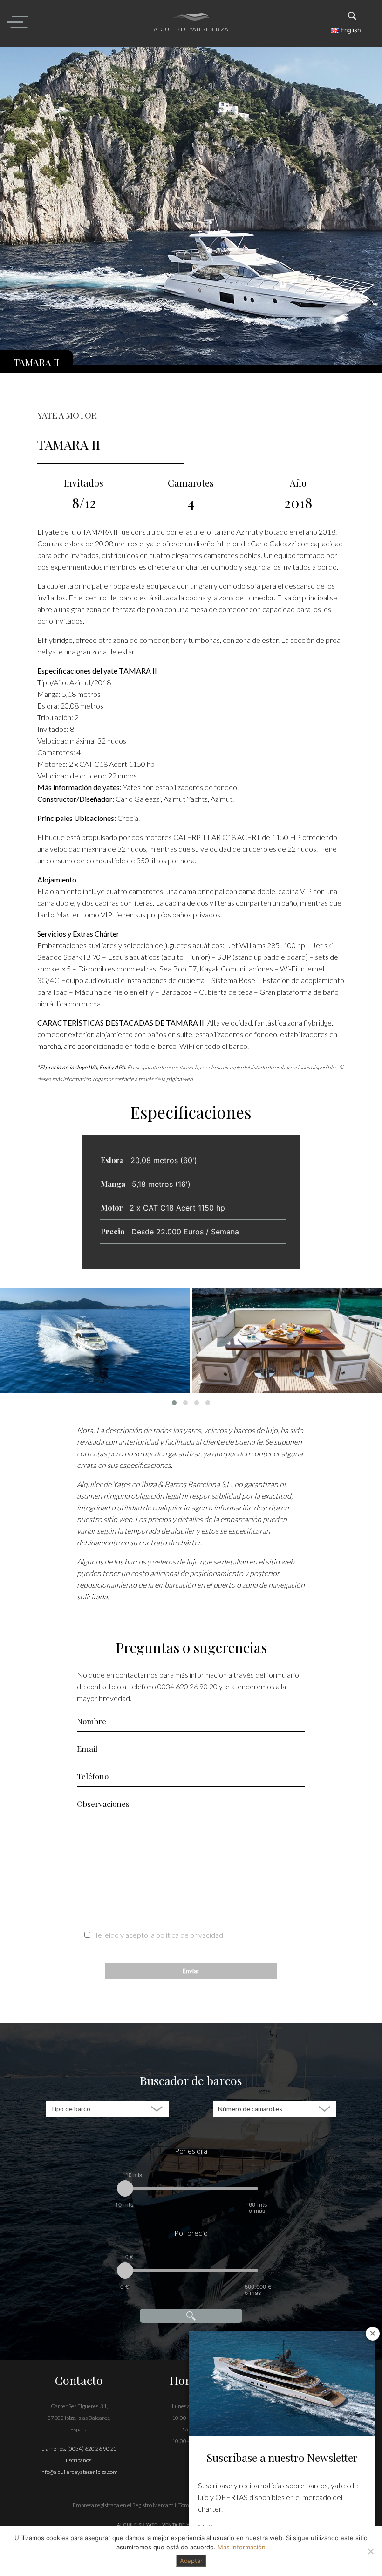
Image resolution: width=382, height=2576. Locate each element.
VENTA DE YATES (181, 2525)
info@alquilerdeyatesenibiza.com (79, 2472)
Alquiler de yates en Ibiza (191, 29)
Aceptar (191, 2561)
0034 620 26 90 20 (188, 1686)
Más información (242, 2547)
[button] (174, 1403)
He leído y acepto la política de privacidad (157, 1935)
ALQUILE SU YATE (138, 2525)
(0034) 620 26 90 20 (92, 2449)
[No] (370, 2551)
